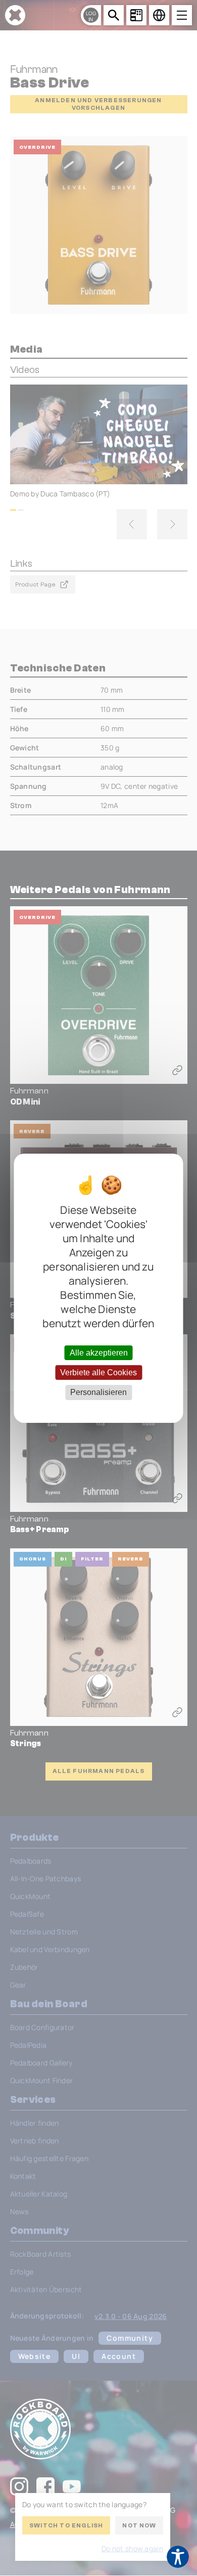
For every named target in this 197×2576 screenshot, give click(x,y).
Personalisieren (98, 1392)
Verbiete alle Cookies (98, 1373)
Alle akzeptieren (99, 1353)
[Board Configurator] (136, 15)
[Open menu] (182, 15)
